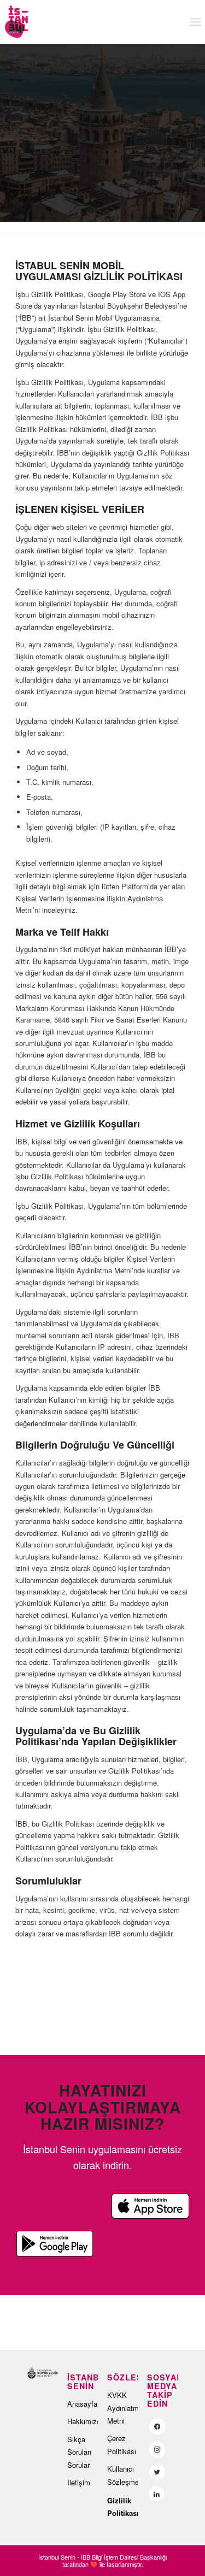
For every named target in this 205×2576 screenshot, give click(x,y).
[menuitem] (195, 22)
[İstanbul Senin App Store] (150, 2206)
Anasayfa (82, 2404)
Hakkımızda (83, 2421)
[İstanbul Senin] (79, 22)
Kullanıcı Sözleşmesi (122, 2475)
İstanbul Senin (57, 2557)
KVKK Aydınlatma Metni (122, 2408)
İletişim (79, 2482)
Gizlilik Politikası (122, 2507)
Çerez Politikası (122, 2444)
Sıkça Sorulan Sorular (79, 2452)
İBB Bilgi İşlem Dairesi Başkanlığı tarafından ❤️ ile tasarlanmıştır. (115, 2560)
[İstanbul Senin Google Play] (55, 2244)
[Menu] (195, 22)
